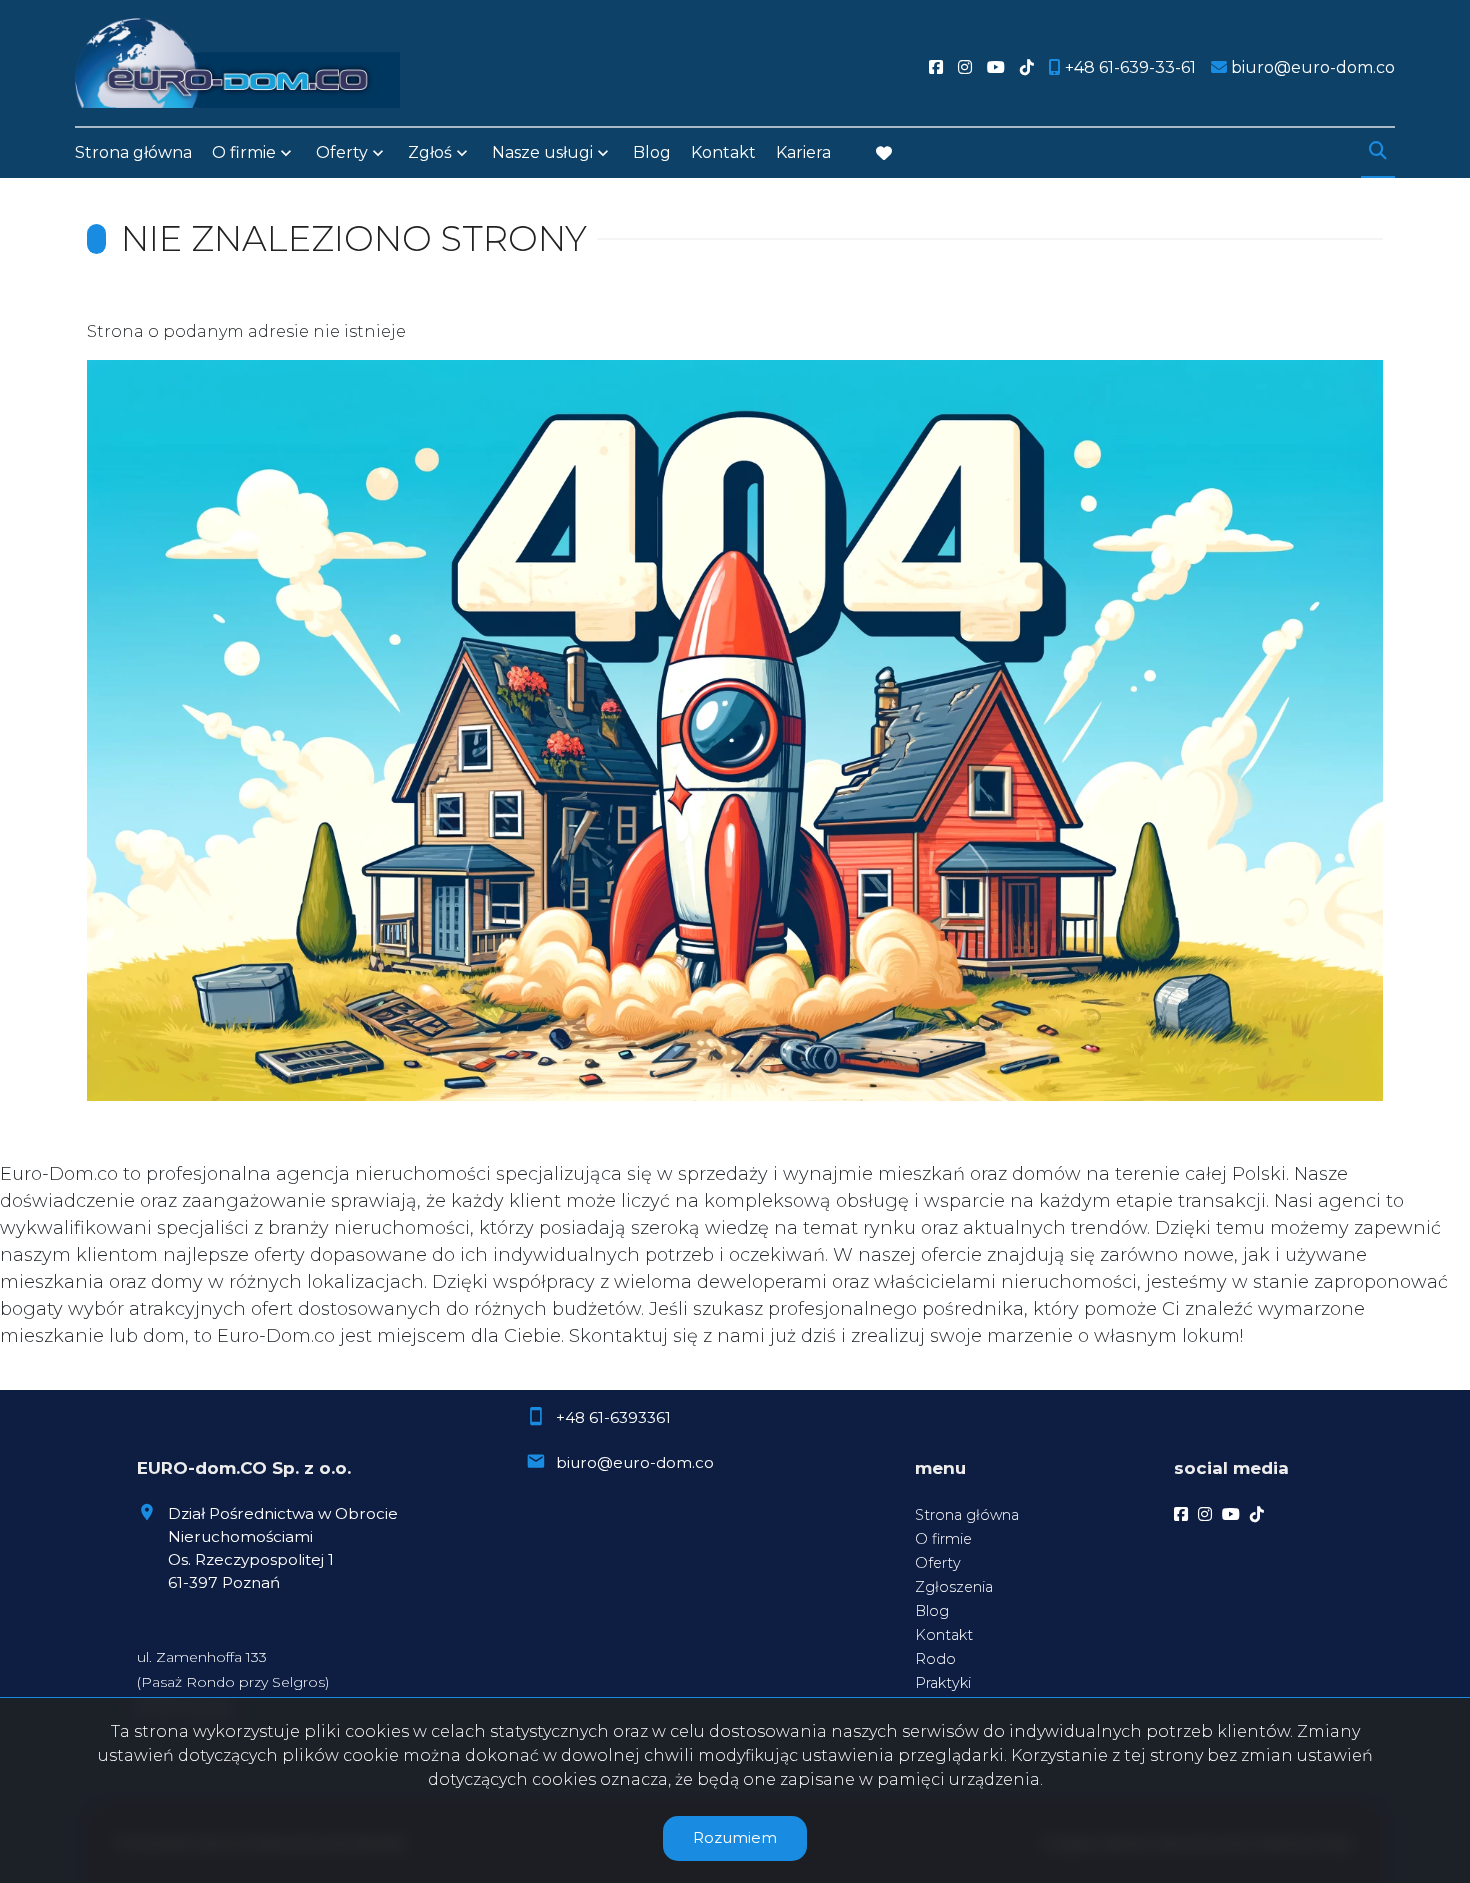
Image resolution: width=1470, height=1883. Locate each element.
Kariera (803, 152)
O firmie (943, 1539)
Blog (652, 152)
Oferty (342, 152)
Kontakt (723, 152)
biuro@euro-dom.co (635, 1462)
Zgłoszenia (954, 1587)
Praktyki (943, 1683)
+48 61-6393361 (613, 1417)
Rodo (935, 1659)
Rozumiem (735, 1837)
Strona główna (133, 152)
